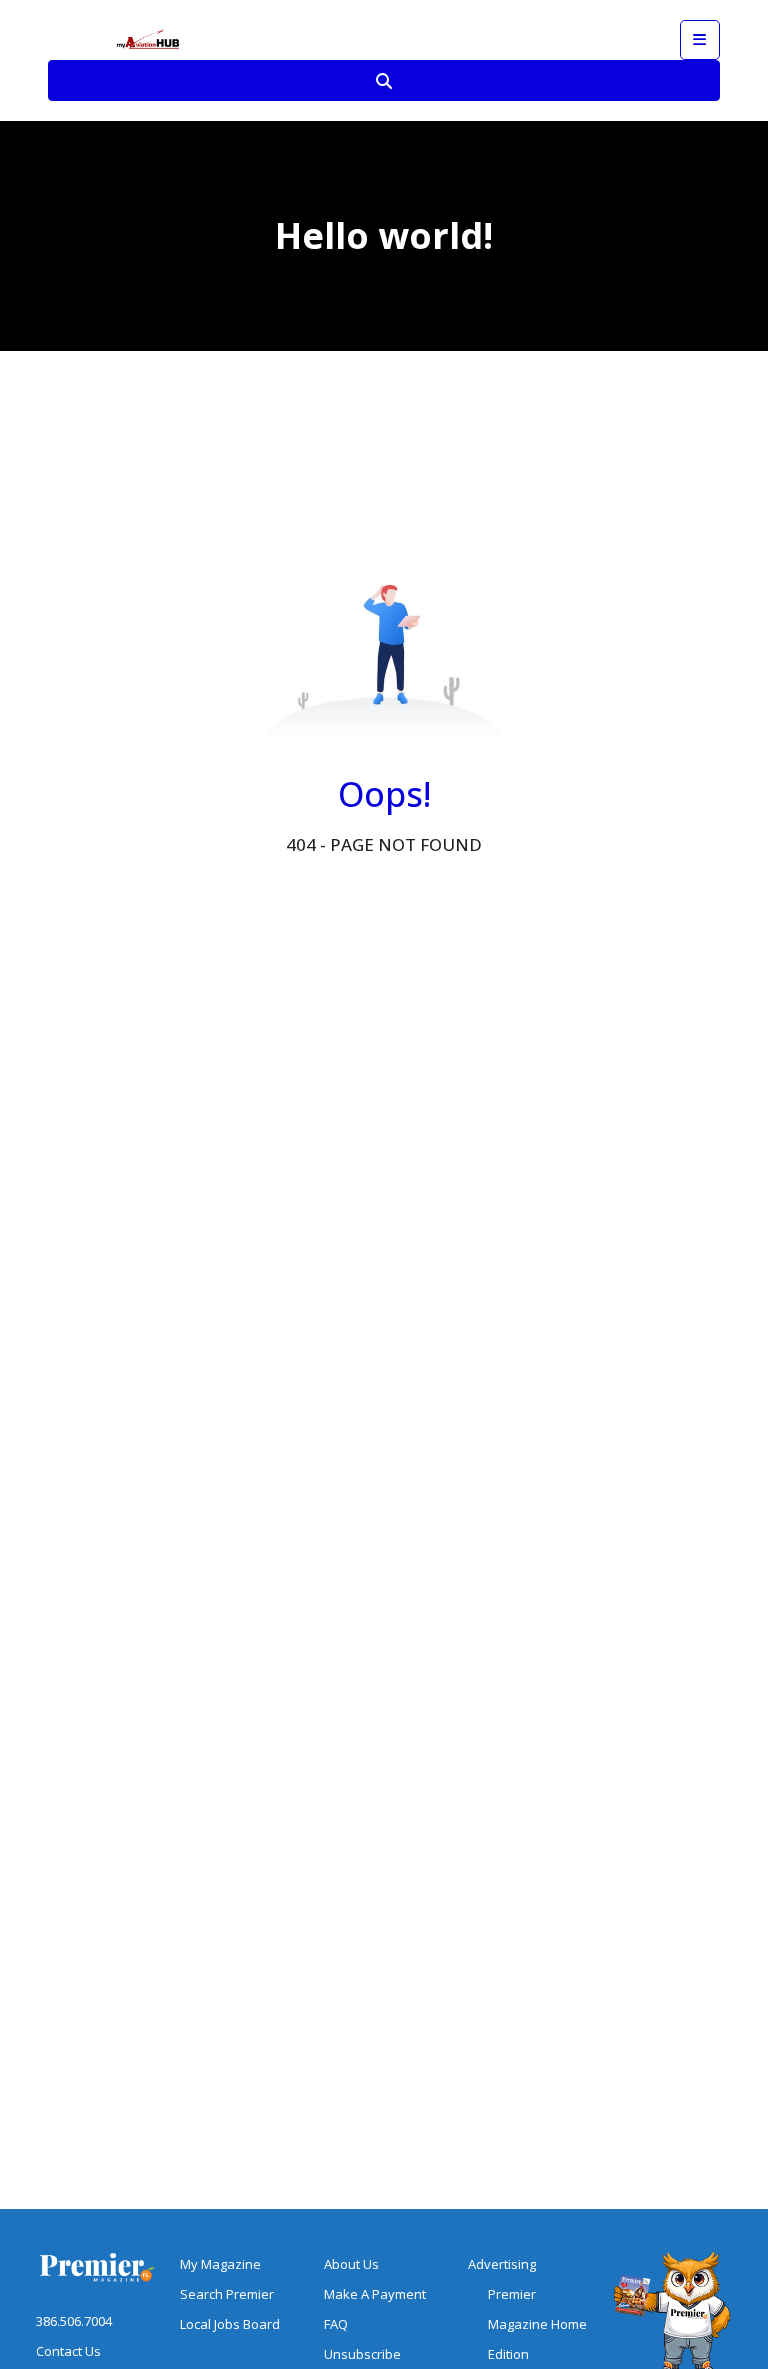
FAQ (336, 2324)
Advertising (502, 2264)
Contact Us (68, 2351)
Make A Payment (375, 2294)
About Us (351, 2264)
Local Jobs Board (230, 2324)
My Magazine (220, 2264)
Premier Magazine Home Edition (537, 2324)
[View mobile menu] (700, 40)
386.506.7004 (74, 2321)
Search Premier (227, 2294)
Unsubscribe (362, 2354)
